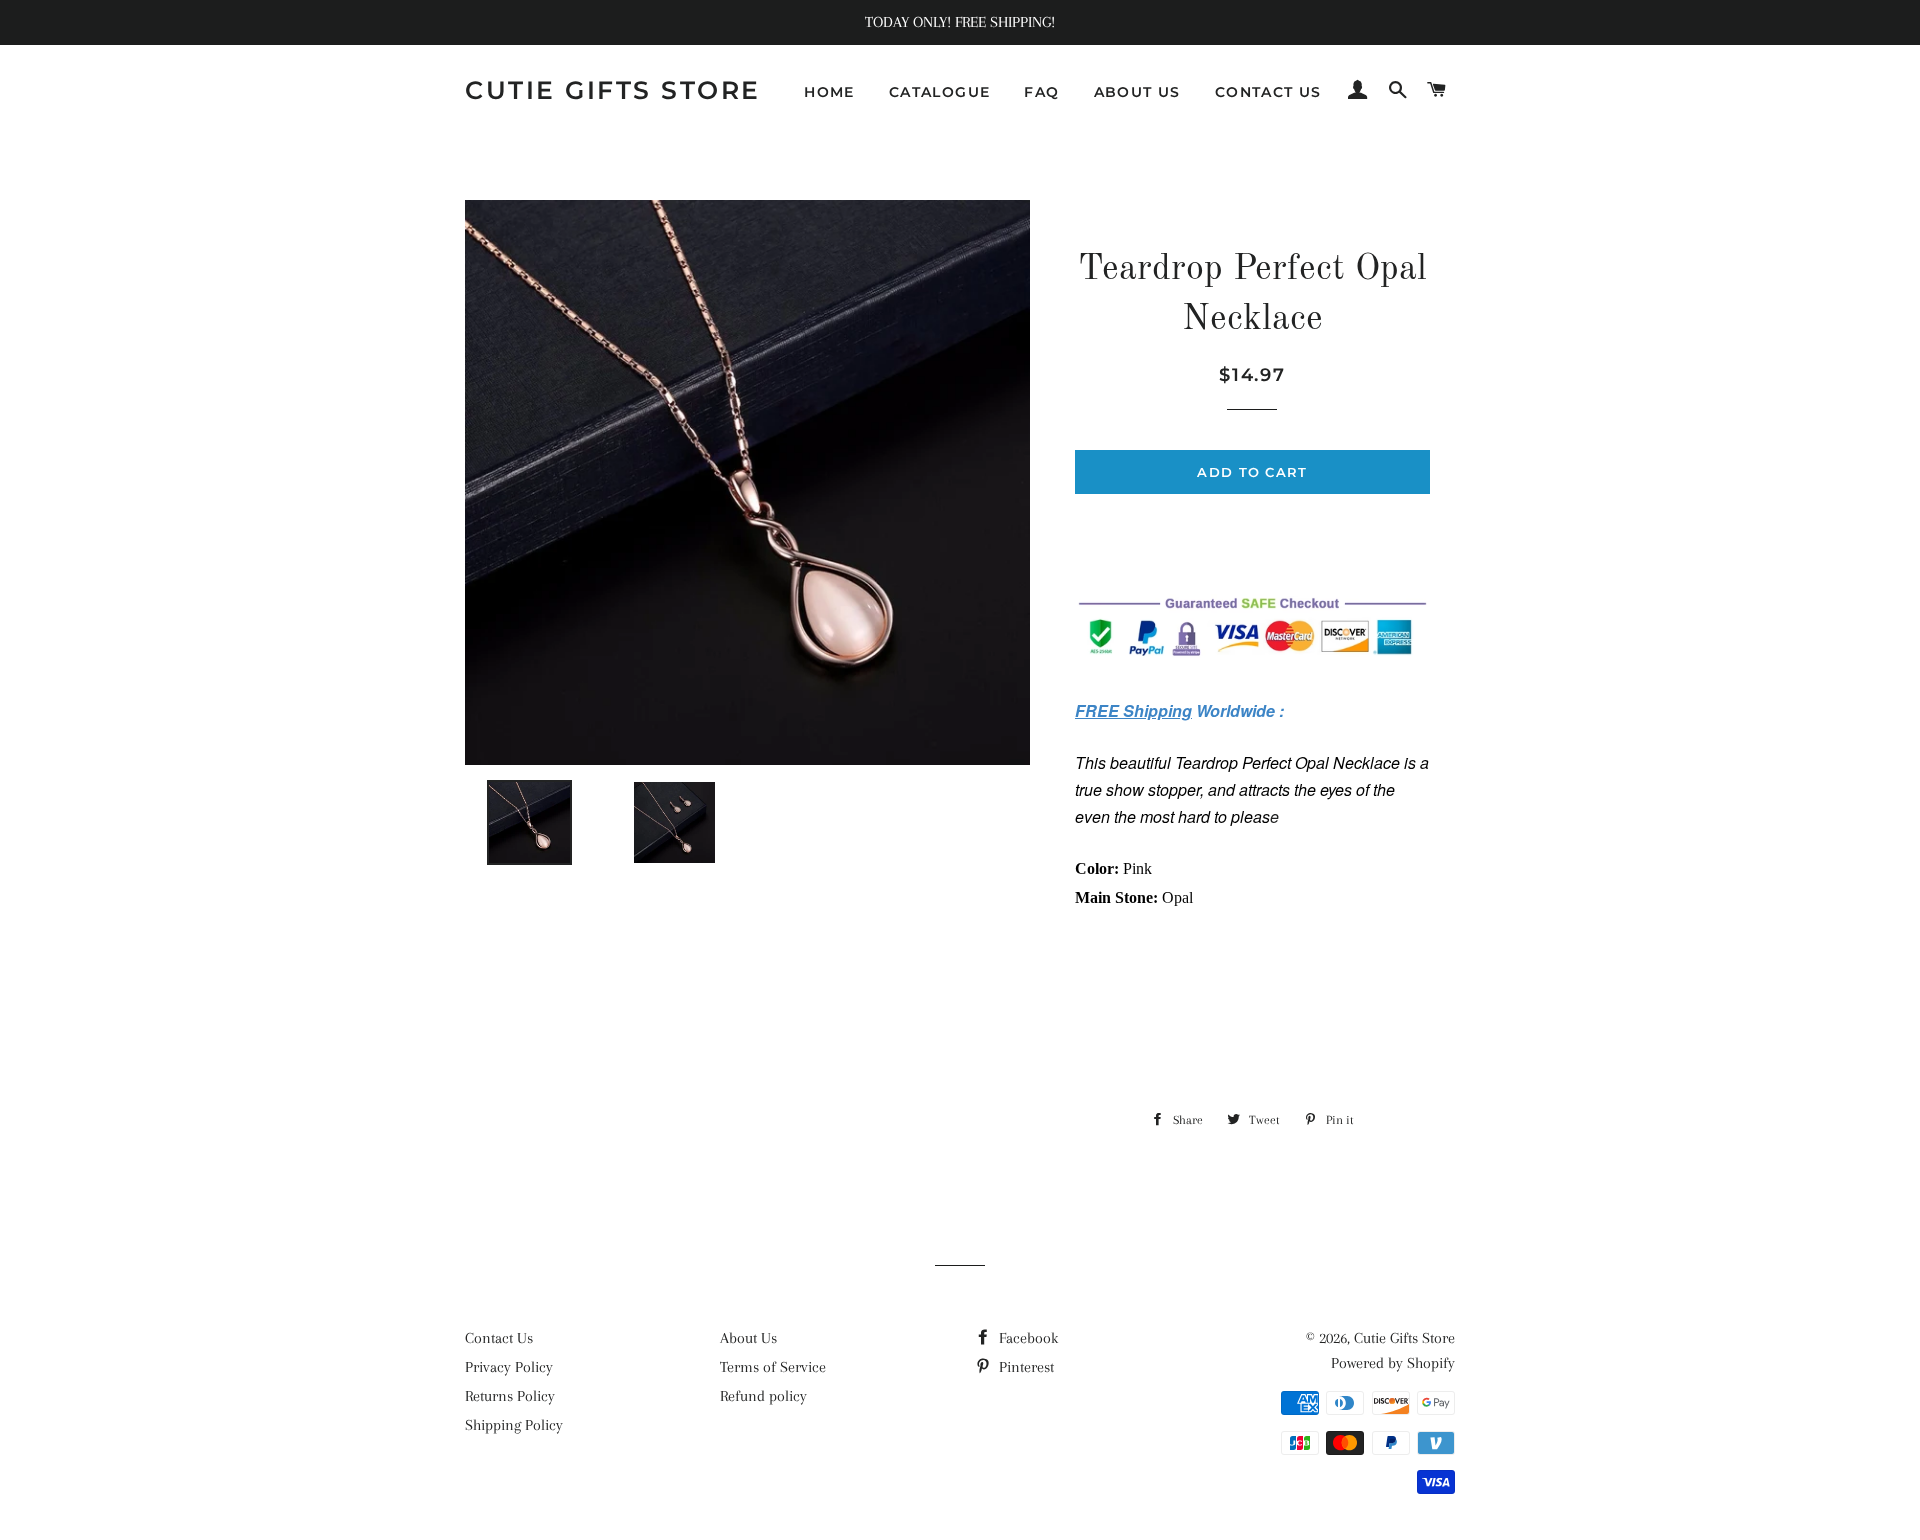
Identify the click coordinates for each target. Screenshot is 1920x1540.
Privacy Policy (509, 1367)
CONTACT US (1268, 92)
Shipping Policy (514, 1425)
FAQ (1041, 92)
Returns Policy (510, 1396)
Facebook (1026, 1338)
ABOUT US (1137, 92)
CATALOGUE (940, 92)
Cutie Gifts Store (613, 90)
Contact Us (499, 1338)
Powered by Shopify (1393, 1363)
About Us (748, 1338)
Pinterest (1024, 1367)
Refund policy (763, 1396)
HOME (829, 92)
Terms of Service (773, 1367)
